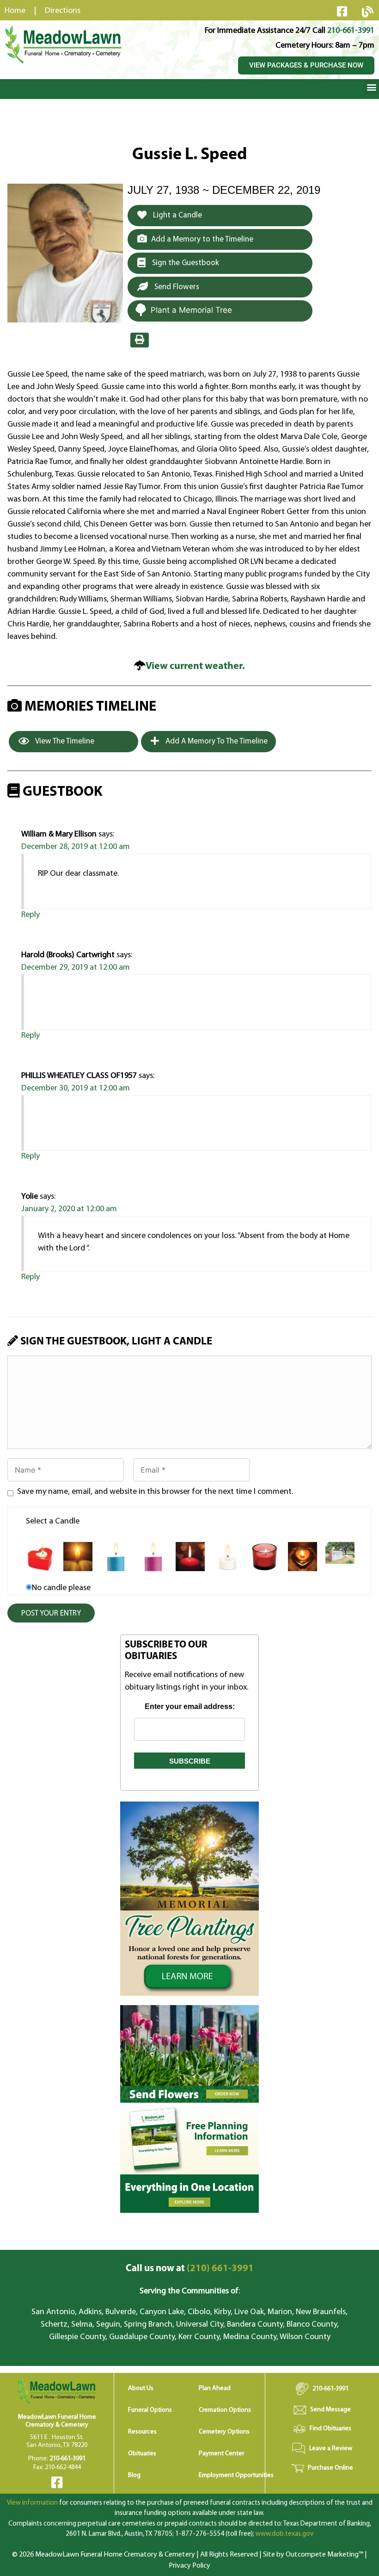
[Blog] (367, 12)
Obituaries (142, 2454)
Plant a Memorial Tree (191, 310)
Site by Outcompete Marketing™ (313, 2555)
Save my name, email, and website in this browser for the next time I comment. (155, 1492)
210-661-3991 (351, 31)
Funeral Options (150, 2410)
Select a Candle (53, 1522)
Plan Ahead (215, 2388)
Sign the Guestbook (185, 263)
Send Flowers (176, 287)
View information (32, 2503)
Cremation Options (225, 2410)
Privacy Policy (189, 2566)
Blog (134, 2475)
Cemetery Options (224, 2432)
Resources (142, 2432)
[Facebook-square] (342, 11)
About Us (141, 2388)
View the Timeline (64, 741)
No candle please (61, 1588)
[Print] (140, 340)
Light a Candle (177, 215)
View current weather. (195, 666)
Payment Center (221, 2454)
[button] (371, 87)
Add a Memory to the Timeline (202, 239)
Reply (31, 915)
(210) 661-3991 (190, 2269)
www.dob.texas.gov (284, 2534)
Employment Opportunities (236, 2475)
